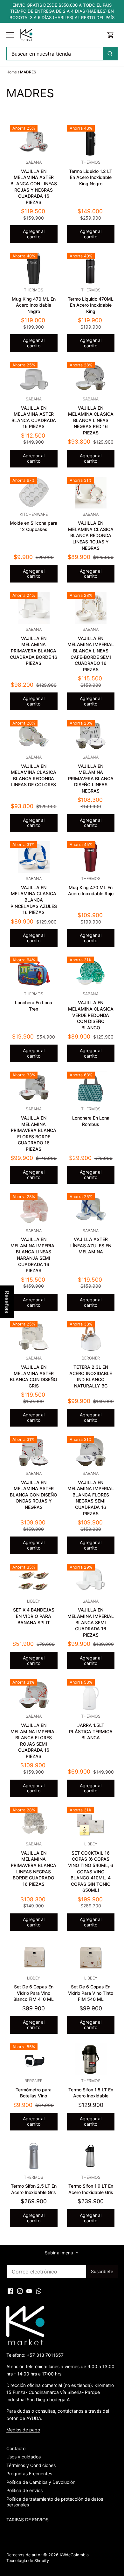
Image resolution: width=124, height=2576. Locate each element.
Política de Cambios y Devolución (41, 2482)
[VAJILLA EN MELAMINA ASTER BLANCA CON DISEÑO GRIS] (34, 1337)
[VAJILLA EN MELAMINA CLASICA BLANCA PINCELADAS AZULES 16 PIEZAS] (34, 857)
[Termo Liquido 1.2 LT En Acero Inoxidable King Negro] (91, 141)
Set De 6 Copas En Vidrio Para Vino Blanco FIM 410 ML (34, 1989)
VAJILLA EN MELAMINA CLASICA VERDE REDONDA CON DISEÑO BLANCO (91, 1011)
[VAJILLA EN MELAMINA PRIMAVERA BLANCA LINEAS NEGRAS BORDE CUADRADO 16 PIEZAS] (34, 1823)
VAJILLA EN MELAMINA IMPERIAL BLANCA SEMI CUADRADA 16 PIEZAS (91, 1618)
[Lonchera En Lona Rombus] (91, 1087)
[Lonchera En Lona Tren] (34, 972)
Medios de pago (23, 2430)
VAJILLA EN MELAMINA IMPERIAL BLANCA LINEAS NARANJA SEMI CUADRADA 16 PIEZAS (34, 1251)
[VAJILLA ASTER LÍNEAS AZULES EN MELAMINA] (91, 1209)
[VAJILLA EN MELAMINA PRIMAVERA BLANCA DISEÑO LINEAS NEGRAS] (91, 736)
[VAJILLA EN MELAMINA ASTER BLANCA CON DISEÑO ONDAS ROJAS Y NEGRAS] (34, 1452)
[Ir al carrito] (111, 35)
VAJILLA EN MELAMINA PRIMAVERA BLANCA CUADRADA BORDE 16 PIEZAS (34, 646)
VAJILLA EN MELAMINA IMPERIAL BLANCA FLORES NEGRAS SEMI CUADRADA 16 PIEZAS (91, 1494)
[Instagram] (20, 2291)
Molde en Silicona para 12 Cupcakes (34, 522)
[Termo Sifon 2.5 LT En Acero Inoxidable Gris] (34, 2156)
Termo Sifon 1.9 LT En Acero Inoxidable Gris (91, 2185)
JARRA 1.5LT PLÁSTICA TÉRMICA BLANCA (91, 1727)
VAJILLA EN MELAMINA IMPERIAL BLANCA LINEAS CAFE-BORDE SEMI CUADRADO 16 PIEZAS (91, 650)
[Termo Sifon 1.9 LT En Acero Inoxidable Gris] (91, 2156)
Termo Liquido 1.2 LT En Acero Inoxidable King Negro (91, 173)
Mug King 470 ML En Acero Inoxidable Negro (34, 301)
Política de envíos (24, 2490)
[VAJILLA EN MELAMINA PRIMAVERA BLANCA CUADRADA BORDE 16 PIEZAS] (34, 608)
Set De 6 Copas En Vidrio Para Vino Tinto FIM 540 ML (91, 1989)
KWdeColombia (74, 2555)
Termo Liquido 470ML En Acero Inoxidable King (91, 301)
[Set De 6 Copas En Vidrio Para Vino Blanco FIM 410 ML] (34, 1956)
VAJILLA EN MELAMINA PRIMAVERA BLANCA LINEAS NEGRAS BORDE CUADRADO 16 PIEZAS (34, 1864)
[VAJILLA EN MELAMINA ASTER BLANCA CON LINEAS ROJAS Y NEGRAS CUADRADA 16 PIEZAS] (34, 141)
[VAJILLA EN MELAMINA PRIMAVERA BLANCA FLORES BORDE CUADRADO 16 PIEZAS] (34, 1087)
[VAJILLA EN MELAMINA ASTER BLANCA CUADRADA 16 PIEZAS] (34, 378)
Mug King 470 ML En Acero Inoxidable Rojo (91, 886)
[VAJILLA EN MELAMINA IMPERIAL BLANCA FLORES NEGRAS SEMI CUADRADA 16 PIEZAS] (91, 1452)
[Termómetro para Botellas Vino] (34, 2059)
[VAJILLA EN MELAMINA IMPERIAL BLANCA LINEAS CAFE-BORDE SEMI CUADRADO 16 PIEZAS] (91, 608)
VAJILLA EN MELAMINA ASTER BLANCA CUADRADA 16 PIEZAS (34, 413)
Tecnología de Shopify (28, 2561)
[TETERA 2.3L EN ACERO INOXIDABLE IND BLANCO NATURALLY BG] (91, 1337)
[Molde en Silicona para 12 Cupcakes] (34, 493)
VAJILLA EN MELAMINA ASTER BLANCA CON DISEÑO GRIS (34, 1372)
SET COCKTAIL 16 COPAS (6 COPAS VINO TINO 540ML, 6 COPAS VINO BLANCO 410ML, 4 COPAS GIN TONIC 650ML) (91, 1867)
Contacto (16, 2448)
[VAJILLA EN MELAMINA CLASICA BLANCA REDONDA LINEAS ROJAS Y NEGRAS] (91, 493)
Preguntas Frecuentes (29, 2474)
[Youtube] (29, 2291)
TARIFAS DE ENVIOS (28, 2520)
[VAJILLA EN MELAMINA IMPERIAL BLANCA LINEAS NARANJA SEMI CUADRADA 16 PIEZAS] (34, 1209)
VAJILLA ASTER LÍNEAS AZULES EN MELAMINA (91, 1241)
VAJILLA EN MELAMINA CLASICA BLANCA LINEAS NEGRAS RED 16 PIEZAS (91, 416)
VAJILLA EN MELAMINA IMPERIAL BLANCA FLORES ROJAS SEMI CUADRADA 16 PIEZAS (34, 1736)
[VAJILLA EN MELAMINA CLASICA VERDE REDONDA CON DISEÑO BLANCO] (91, 972)
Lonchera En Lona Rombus (91, 1117)
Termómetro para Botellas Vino (34, 2088)
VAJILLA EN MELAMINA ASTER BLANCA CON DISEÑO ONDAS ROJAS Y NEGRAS (34, 1490)
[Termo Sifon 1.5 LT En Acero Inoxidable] (91, 2059)
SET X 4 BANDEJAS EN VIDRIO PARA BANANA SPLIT (34, 1612)
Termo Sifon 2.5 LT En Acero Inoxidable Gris (34, 2185)
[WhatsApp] (39, 2291)
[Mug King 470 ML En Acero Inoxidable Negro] (34, 269)
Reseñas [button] (7, 1302)
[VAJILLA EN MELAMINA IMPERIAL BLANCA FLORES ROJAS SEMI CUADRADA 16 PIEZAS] (34, 1695)
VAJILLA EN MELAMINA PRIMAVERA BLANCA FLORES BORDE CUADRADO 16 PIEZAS (34, 1129)
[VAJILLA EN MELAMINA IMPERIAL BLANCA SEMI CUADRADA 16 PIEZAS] (91, 1580)
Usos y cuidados (24, 2457)
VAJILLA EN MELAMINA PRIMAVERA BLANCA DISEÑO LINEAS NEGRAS (91, 774)
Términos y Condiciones (31, 2465)
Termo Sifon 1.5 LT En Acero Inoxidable (91, 2088)
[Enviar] (110, 54)
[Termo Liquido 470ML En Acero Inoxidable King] (91, 269)
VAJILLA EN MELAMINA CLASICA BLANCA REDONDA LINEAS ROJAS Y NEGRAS (91, 531)
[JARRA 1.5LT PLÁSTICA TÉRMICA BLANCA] (91, 1695)
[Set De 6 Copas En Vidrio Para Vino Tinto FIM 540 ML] (91, 1956)
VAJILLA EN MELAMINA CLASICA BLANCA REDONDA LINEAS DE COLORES (34, 771)
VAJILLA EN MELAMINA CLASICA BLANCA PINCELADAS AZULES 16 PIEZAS (34, 896)
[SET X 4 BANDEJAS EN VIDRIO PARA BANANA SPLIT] (34, 1580)
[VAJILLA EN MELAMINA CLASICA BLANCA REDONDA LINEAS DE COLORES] (34, 736)
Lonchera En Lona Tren (34, 1002)
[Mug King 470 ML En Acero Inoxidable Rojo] (91, 857)
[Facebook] (10, 2291)
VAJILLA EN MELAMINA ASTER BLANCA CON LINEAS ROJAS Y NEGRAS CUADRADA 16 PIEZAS (34, 182)
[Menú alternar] (10, 35)
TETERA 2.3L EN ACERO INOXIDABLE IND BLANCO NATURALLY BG (91, 1372)
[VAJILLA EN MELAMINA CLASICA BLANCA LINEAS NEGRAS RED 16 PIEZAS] (91, 378)
